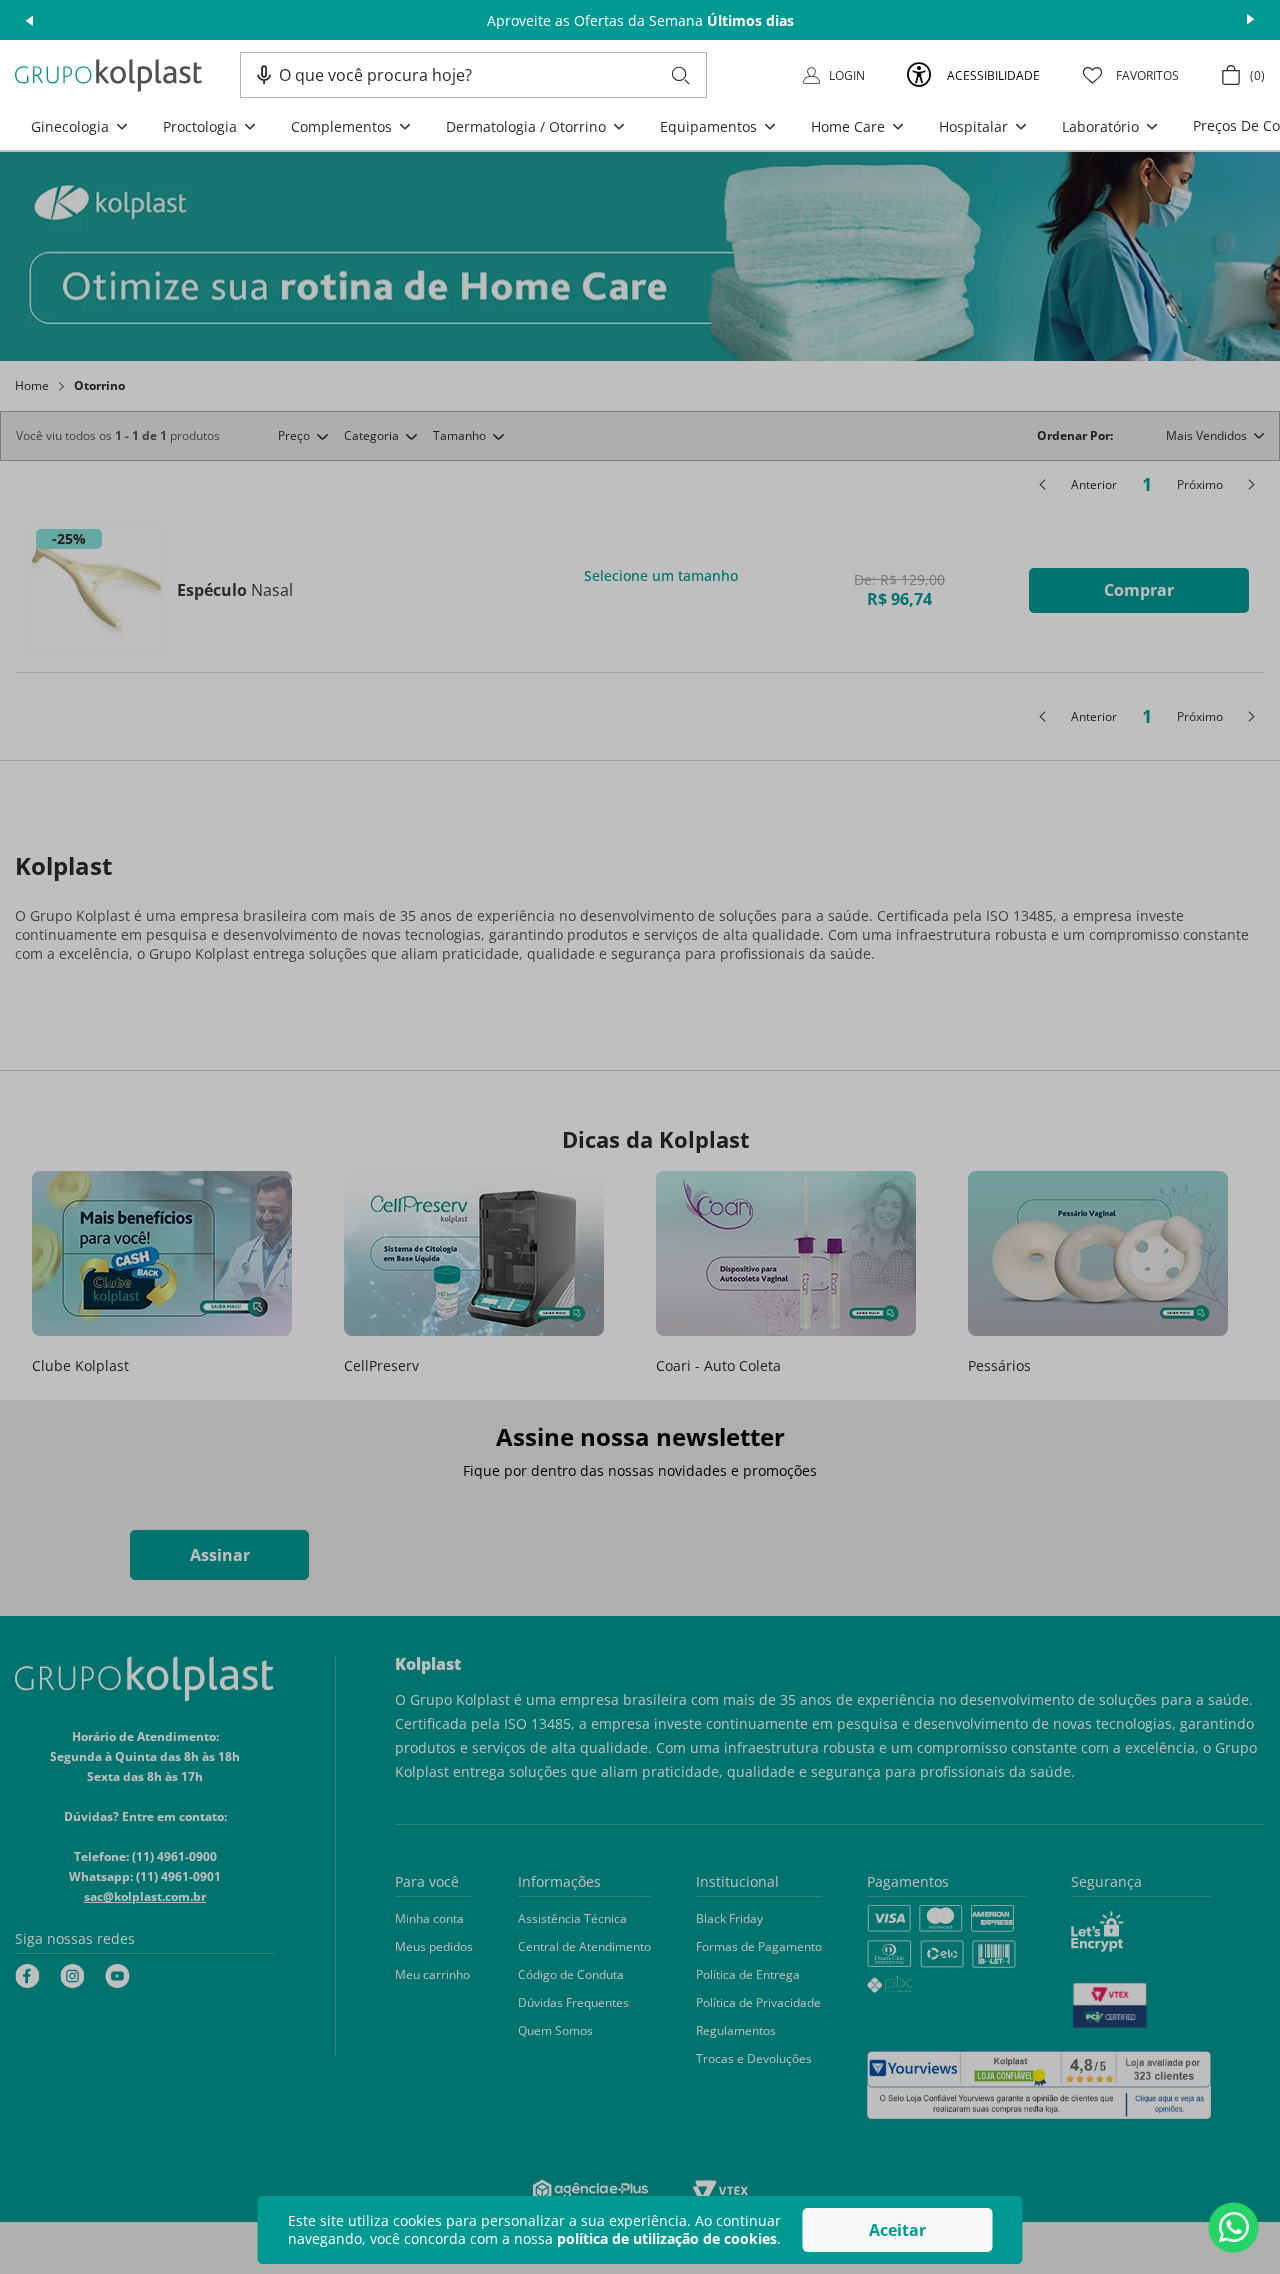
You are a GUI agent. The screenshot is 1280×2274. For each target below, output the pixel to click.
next (1250, 20)
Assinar (220, 1555)
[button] (264, 75)
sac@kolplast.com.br (145, 1896)
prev (29, 20)
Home (32, 386)
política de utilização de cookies (667, 2238)
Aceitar (897, 2230)
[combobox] (484, 75)
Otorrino (99, 386)
